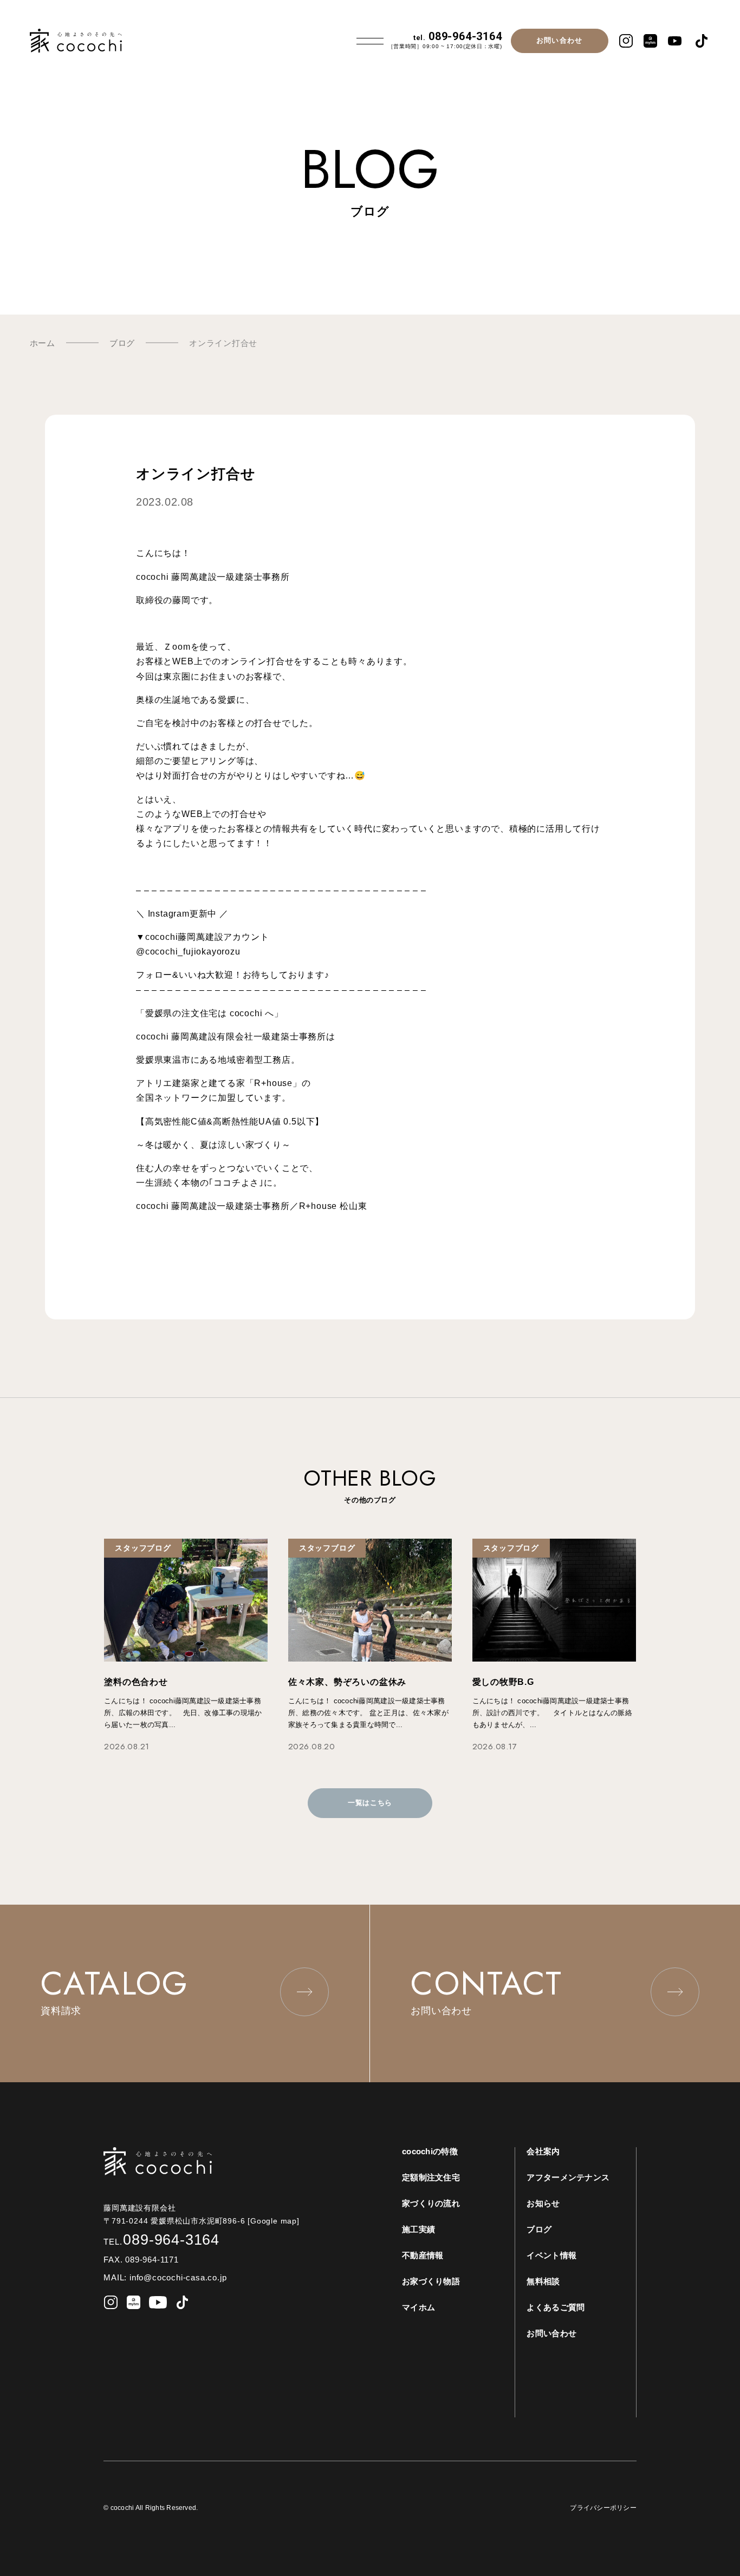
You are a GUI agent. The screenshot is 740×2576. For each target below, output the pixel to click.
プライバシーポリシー (603, 2508)
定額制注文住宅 (431, 2177)
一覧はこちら (370, 1803)
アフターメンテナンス (568, 2177)
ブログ (539, 2229)
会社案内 (543, 2151)
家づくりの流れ (431, 2203)
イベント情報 (551, 2255)
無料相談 (543, 2281)
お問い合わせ (560, 40)
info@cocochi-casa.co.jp (178, 2277)
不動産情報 (423, 2255)
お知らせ (543, 2203)
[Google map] (277, 2221)
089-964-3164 (458, 36)
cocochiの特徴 (430, 2151)
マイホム (418, 2307)
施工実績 (418, 2229)
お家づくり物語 (431, 2281)
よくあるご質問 (556, 2307)
